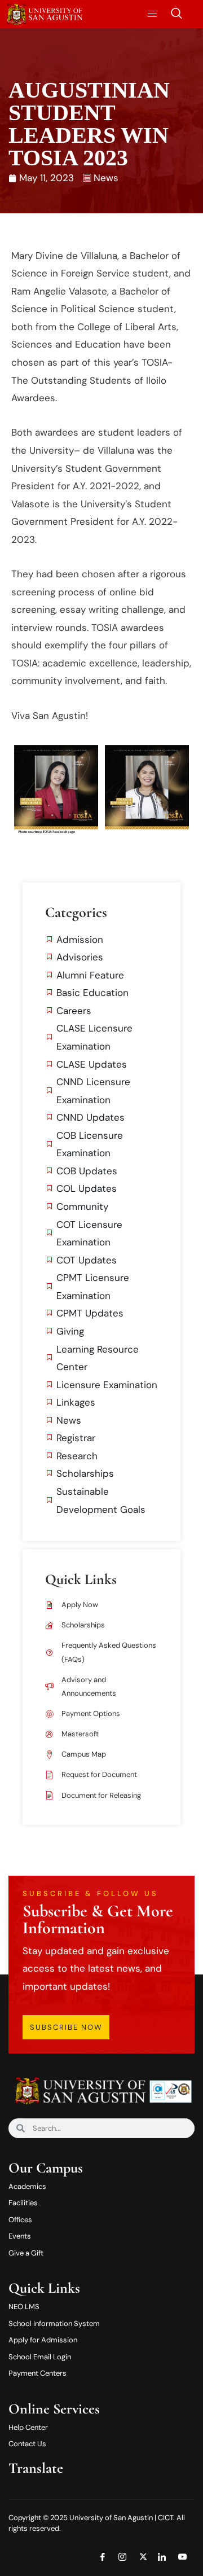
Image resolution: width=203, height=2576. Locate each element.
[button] (176, 14)
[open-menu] (149, 14)
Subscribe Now (66, 2027)
